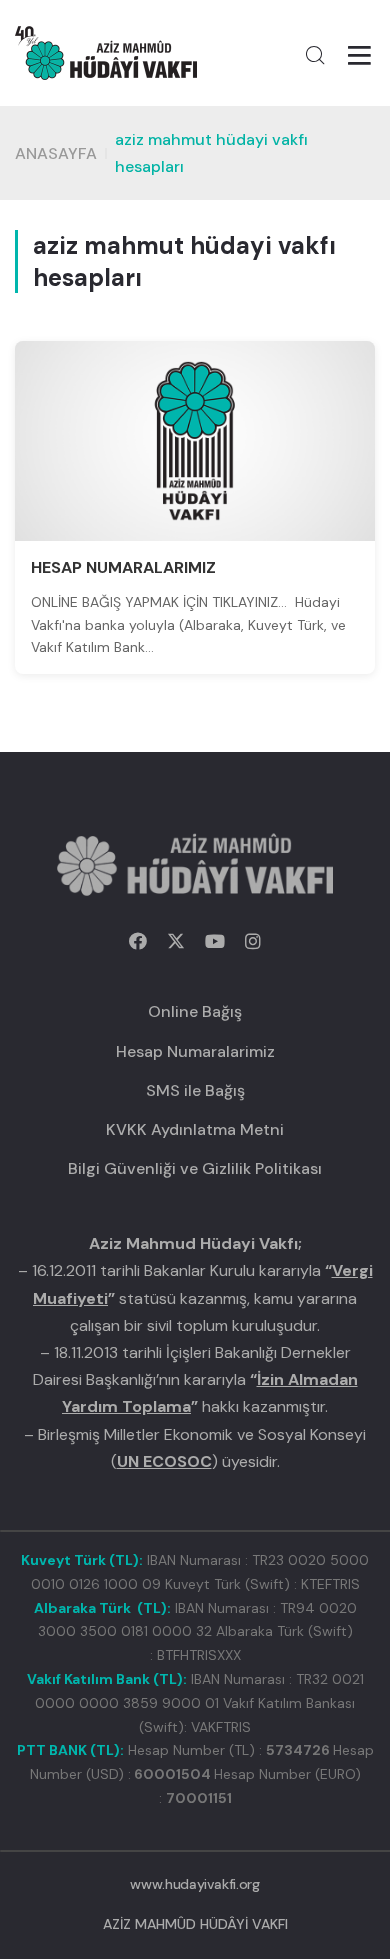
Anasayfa (56, 153)
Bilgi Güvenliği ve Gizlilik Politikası (195, 1168)
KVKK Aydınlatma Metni (195, 1129)
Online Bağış (195, 1011)
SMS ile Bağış (195, 1090)
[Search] (315, 55)
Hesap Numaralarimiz (195, 1051)
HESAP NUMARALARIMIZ (123, 567)
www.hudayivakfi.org (194, 1884)
